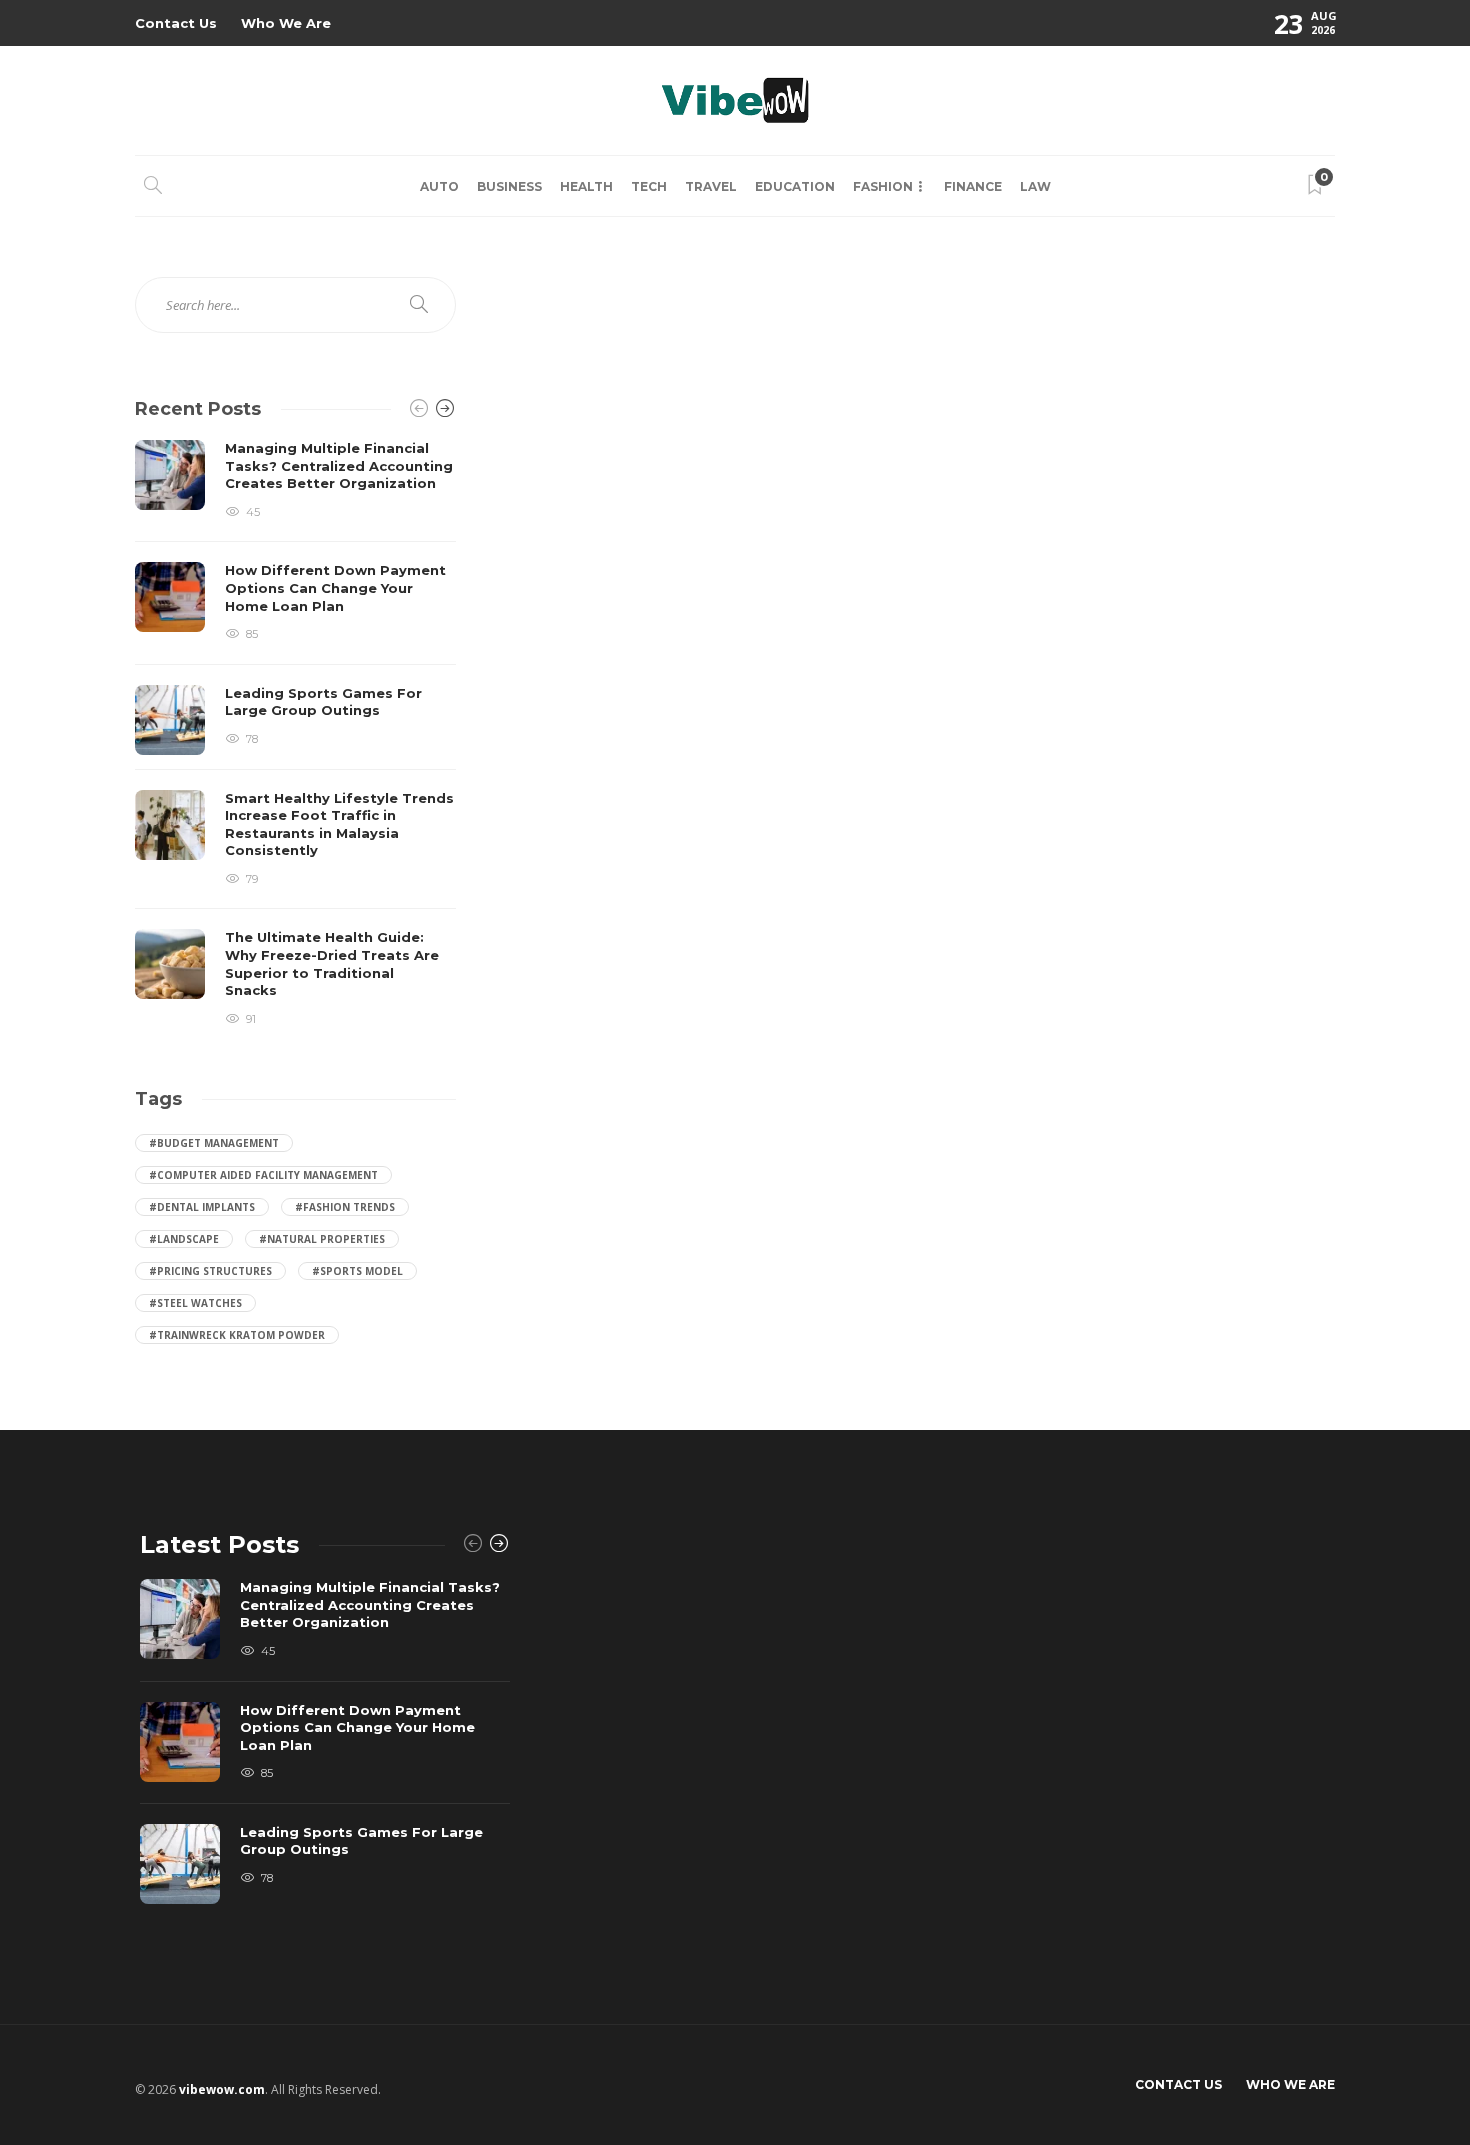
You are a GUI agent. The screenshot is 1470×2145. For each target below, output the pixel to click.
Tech (649, 186)
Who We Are (286, 23)
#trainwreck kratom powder (237, 1335)
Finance (973, 186)
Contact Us (176, 23)
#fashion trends (345, 1207)
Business (509, 186)
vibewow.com (222, 2089)
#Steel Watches (195, 1303)
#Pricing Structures (210, 1271)
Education (795, 186)
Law (1035, 186)
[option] (295, 734)
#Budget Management (214, 1143)
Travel (711, 186)
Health (586, 186)
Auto (439, 186)
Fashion (883, 186)
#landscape (184, 1239)
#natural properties (322, 1239)
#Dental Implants (202, 1207)
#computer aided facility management (263, 1175)
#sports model (357, 1271)
